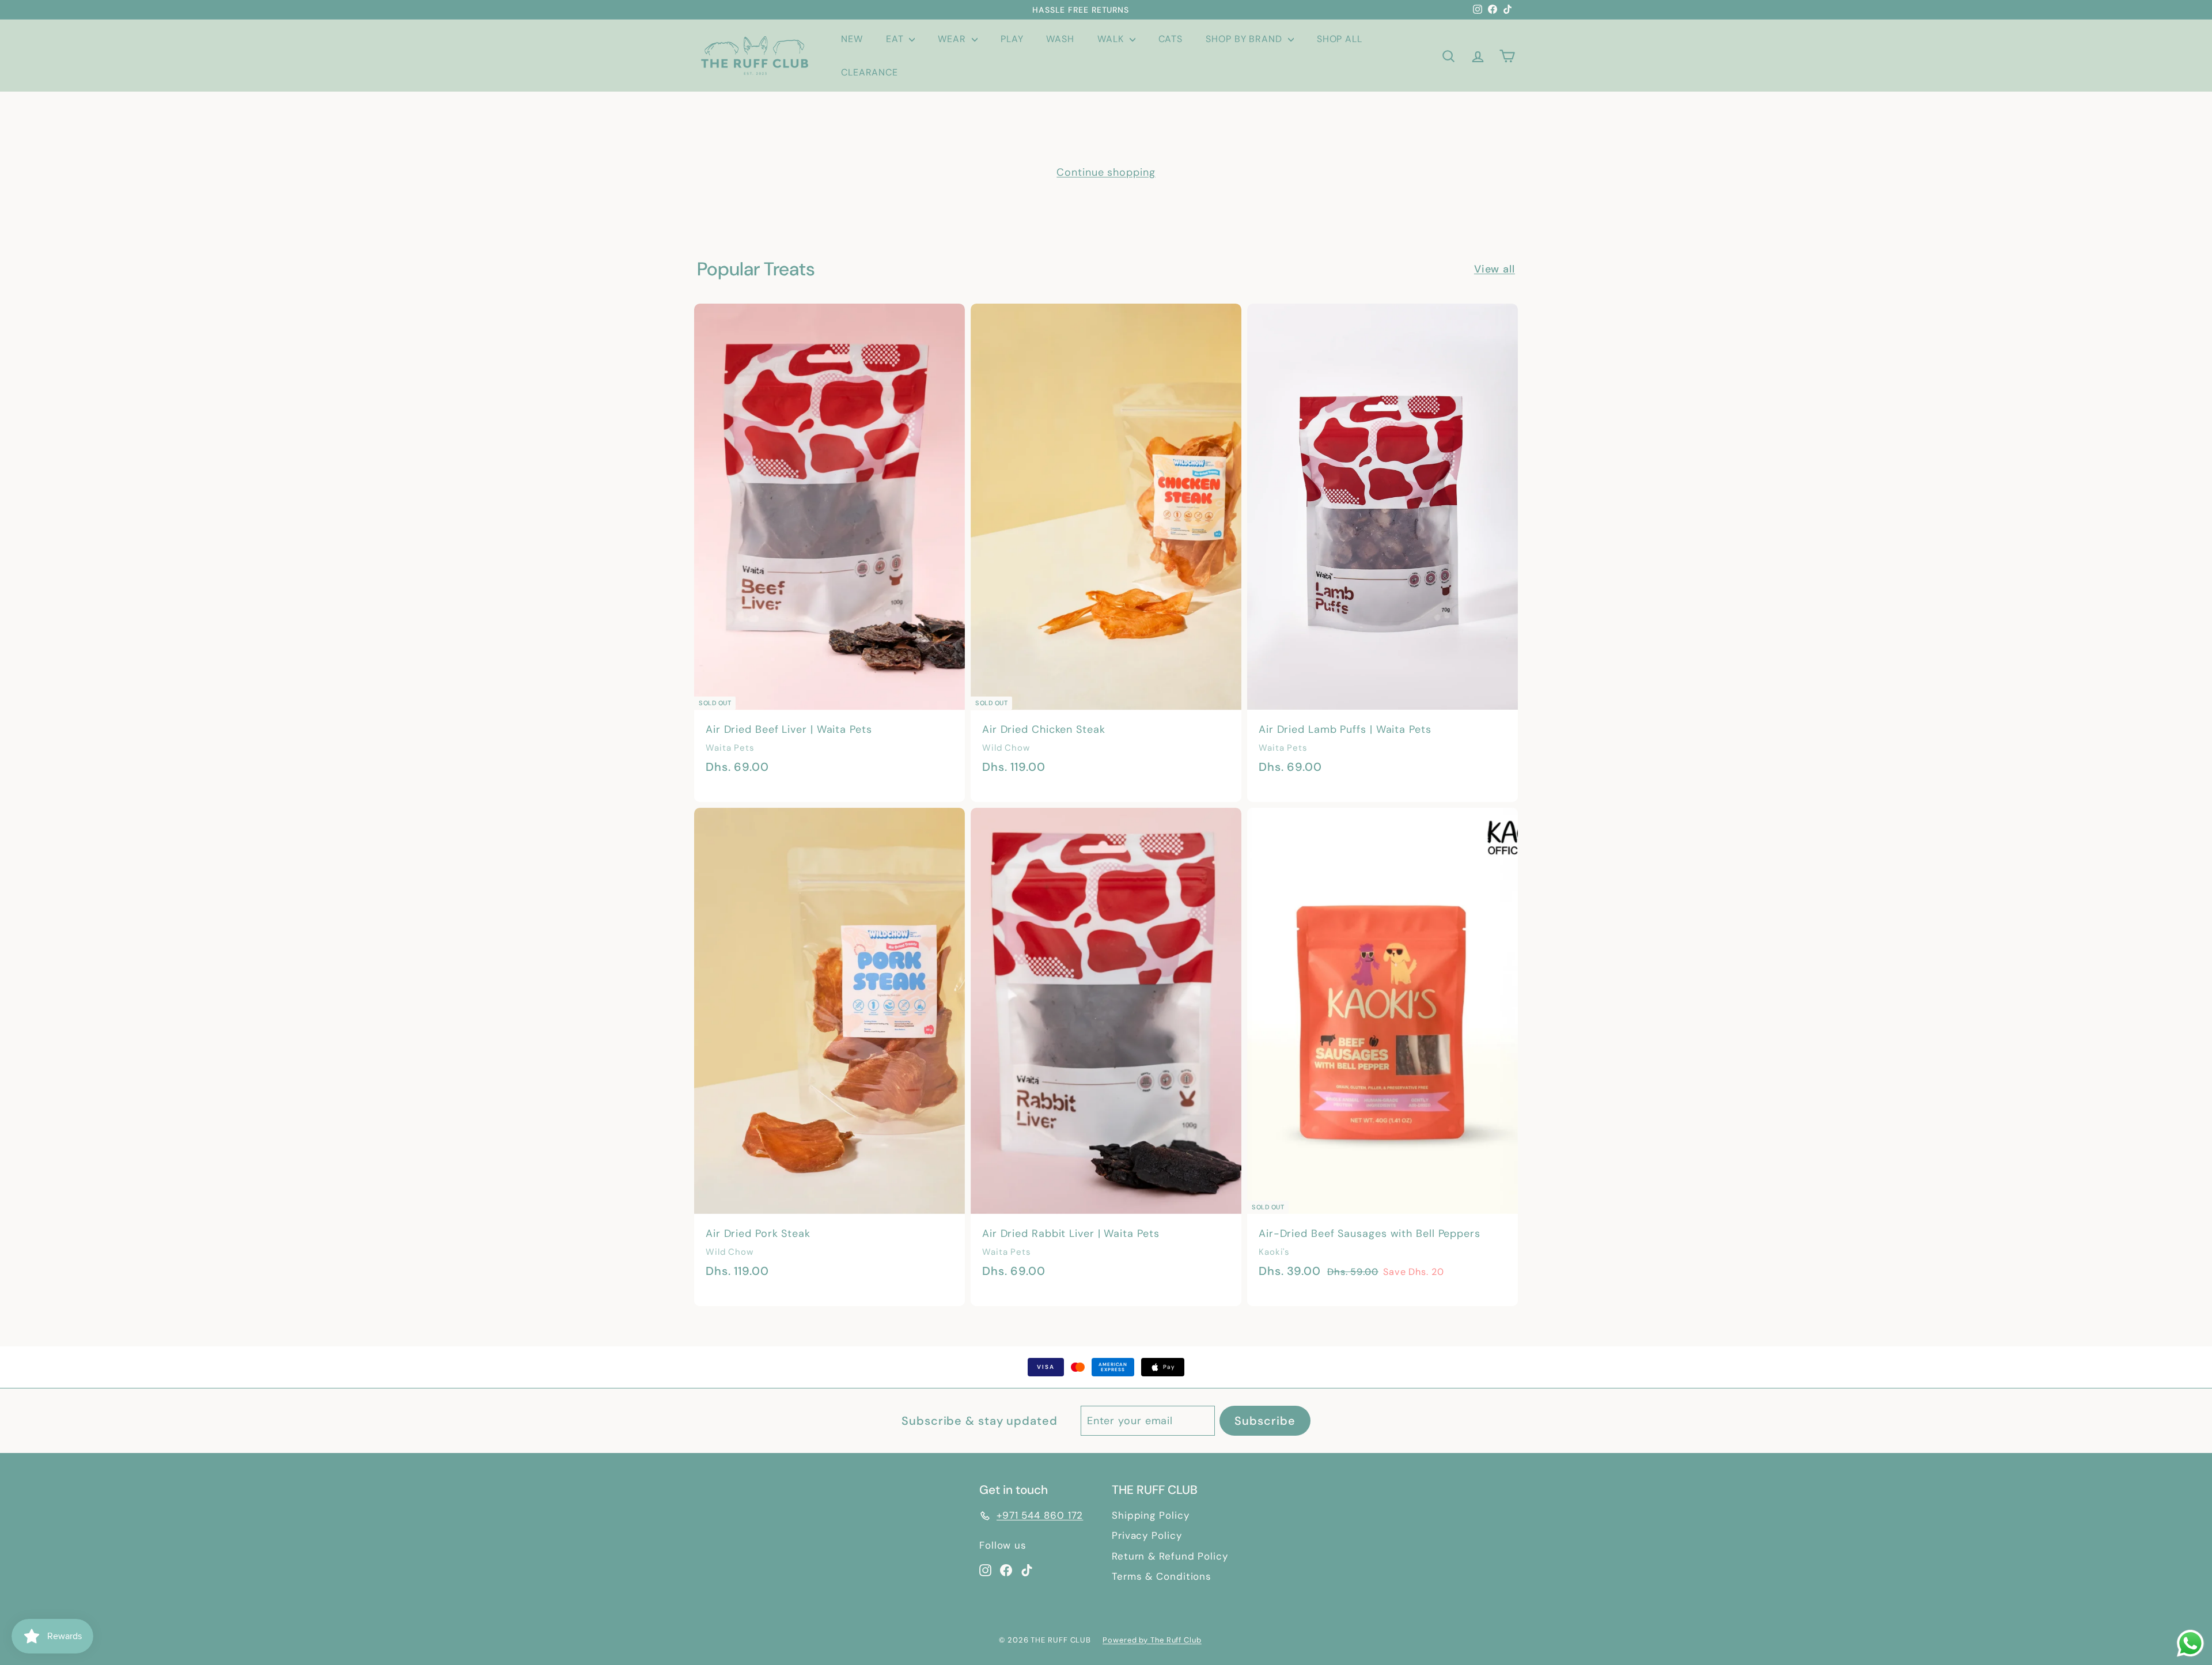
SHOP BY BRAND (1245, 39)
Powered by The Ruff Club (1152, 1640)
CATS (1171, 39)
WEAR (953, 39)
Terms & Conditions (1162, 1576)
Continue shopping (1106, 172)
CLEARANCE (870, 72)
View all (1495, 269)
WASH (1060, 39)
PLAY (1012, 39)
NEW (852, 39)
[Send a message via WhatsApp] (2190, 1643)
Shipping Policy (1151, 1515)
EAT (896, 39)
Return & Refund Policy (1170, 1556)
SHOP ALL (1340, 39)
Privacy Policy (1147, 1535)
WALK (1112, 39)
